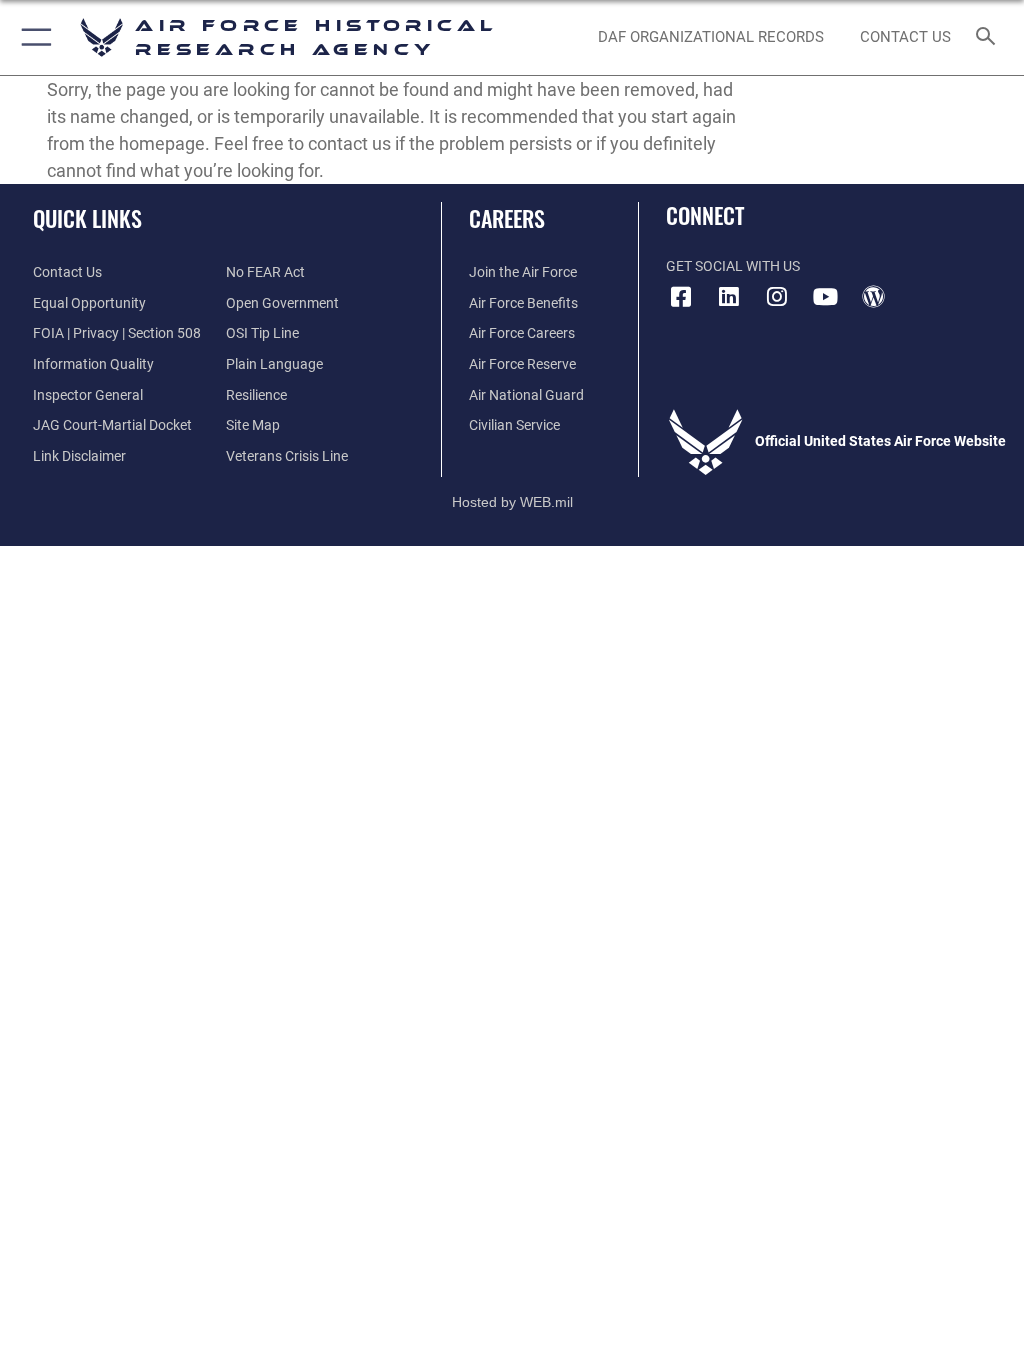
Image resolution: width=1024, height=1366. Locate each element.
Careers (507, 218)
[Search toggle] (989, 37)
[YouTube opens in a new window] (825, 297)
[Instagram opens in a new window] (777, 297)
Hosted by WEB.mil (512, 502)
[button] (32, 37)
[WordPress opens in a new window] (873, 297)
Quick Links (87, 218)
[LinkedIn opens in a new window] (729, 297)
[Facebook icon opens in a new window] (681, 297)
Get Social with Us (733, 266)
